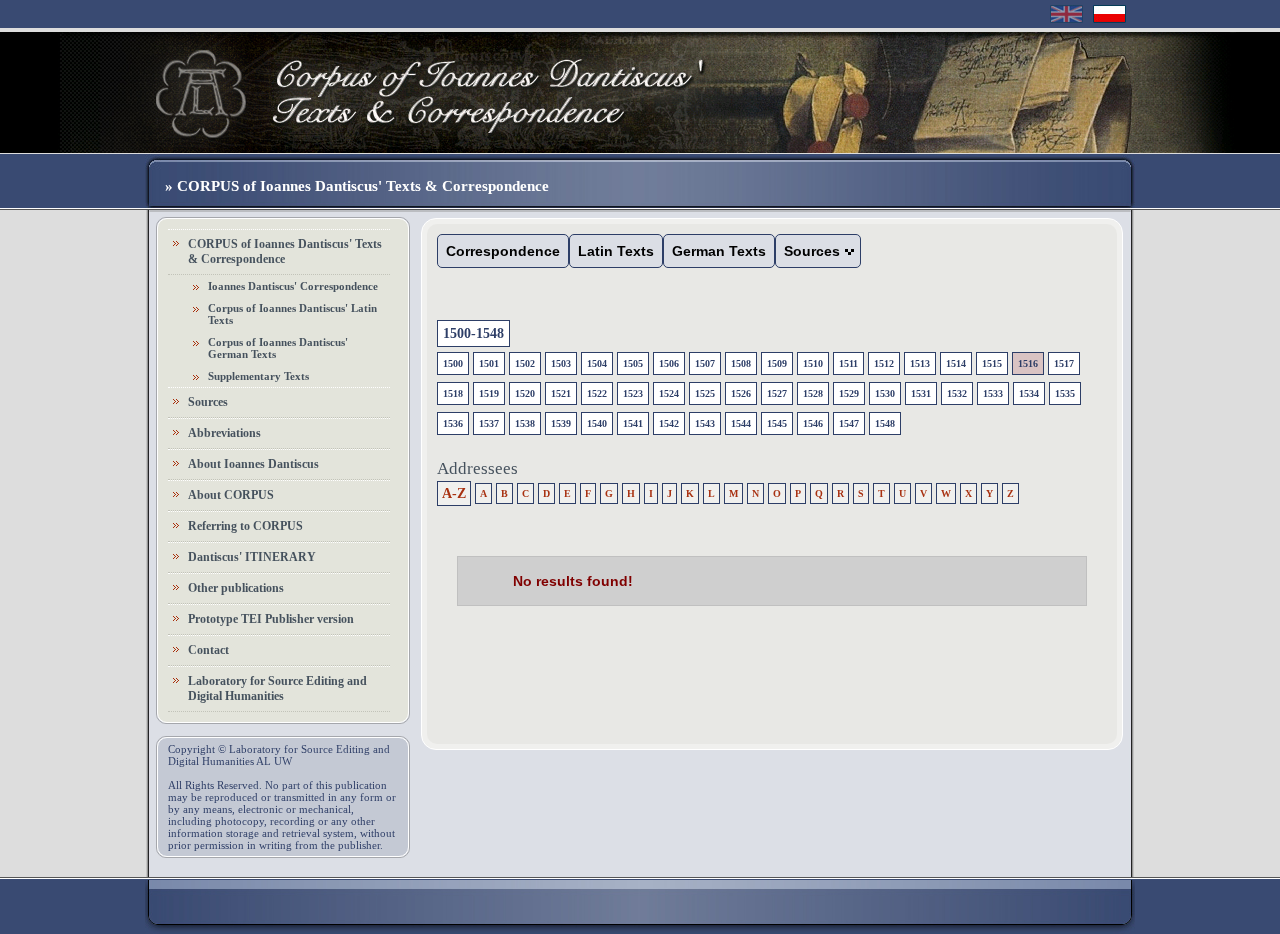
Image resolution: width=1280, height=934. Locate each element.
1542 (669, 423)
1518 (453, 393)
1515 (992, 363)
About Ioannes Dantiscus (253, 464)
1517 (1064, 363)
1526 (741, 393)
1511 (848, 363)
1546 (813, 423)
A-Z (454, 493)
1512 (884, 363)
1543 (705, 423)
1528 (813, 393)
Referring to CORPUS (245, 526)
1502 (525, 363)
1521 (561, 393)
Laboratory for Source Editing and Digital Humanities (277, 688)
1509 (777, 363)
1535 (1065, 393)
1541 (633, 423)
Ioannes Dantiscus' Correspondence (293, 286)
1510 (813, 363)
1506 (669, 363)
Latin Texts (616, 251)
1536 (453, 423)
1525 (705, 393)
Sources (208, 402)
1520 (525, 393)
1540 (597, 423)
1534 (1029, 393)
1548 (885, 423)
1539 (561, 423)
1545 (777, 423)
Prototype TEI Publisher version (271, 619)
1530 (885, 393)
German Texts (719, 251)
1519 (489, 393)
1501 (489, 363)
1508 (741, 363)
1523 (633, 393)
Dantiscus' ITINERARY (252, 557)
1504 (597, 363)
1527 (777, 393)
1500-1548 (473, 333)
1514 (956, 363)
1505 (633, 363)
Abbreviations (224, 433)
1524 (669, 393)
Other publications (236, 588)
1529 (849, 393)
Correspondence (503, 251)
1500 (453, 363)
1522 (597, 393)
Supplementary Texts (258, 376)
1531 (921, 393)
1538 (525, 423)
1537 (489, 423)
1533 (993, 393)
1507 (705, 363)
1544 (741, 423)
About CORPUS (231, 495)
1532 (957, 393)
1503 (561, 363)
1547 (849, 423)
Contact (208, 650)
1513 (920, 363)
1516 (1028, 363)
